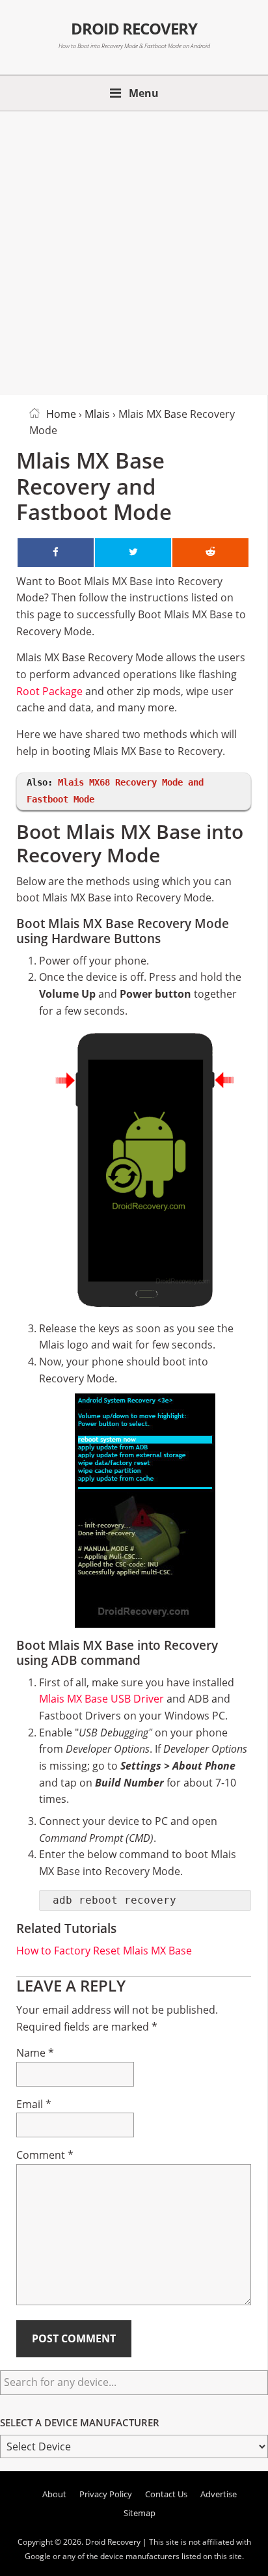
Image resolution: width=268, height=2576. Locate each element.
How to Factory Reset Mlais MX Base (104, 1951)
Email (34, 2104)
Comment (45, 2155)
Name (35, 2053)
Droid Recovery (134, 29)
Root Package (49, 691)
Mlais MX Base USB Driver (101, 1699)
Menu (144, 93)
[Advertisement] (134, 251)
